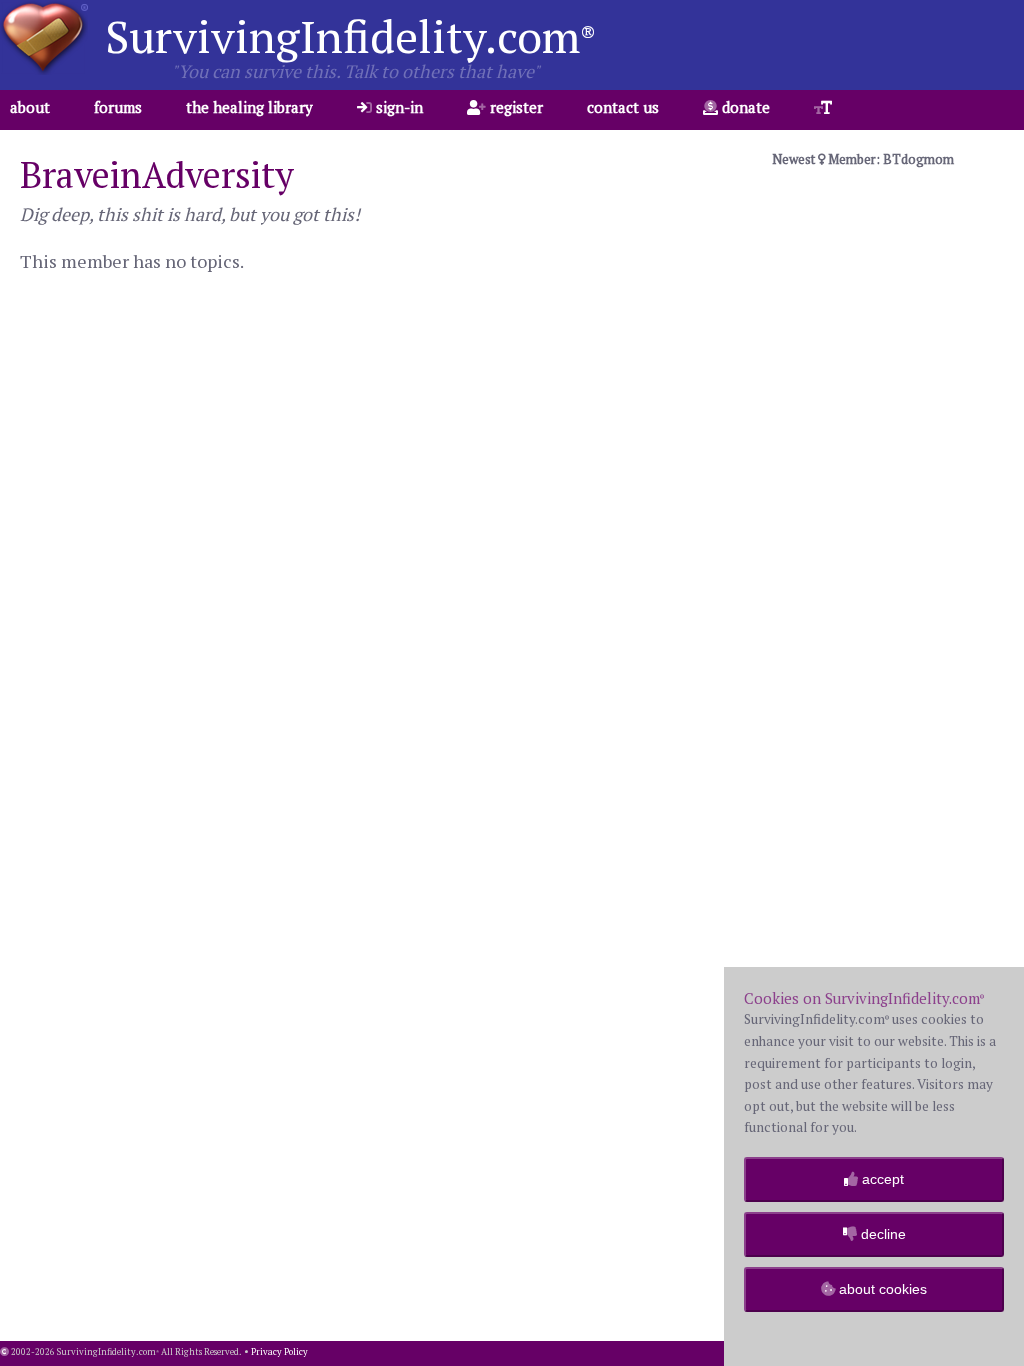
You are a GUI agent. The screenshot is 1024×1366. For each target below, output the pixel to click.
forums (118, 107)
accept (881, 1179)
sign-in (397, 107)
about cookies (881, 1289)
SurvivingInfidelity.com (350, 36)
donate (744, 107)
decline (881, 1234)
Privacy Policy (279, 1352)
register (514, 107)
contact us (623, 107)
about (30, 107)
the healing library (249, 107)
